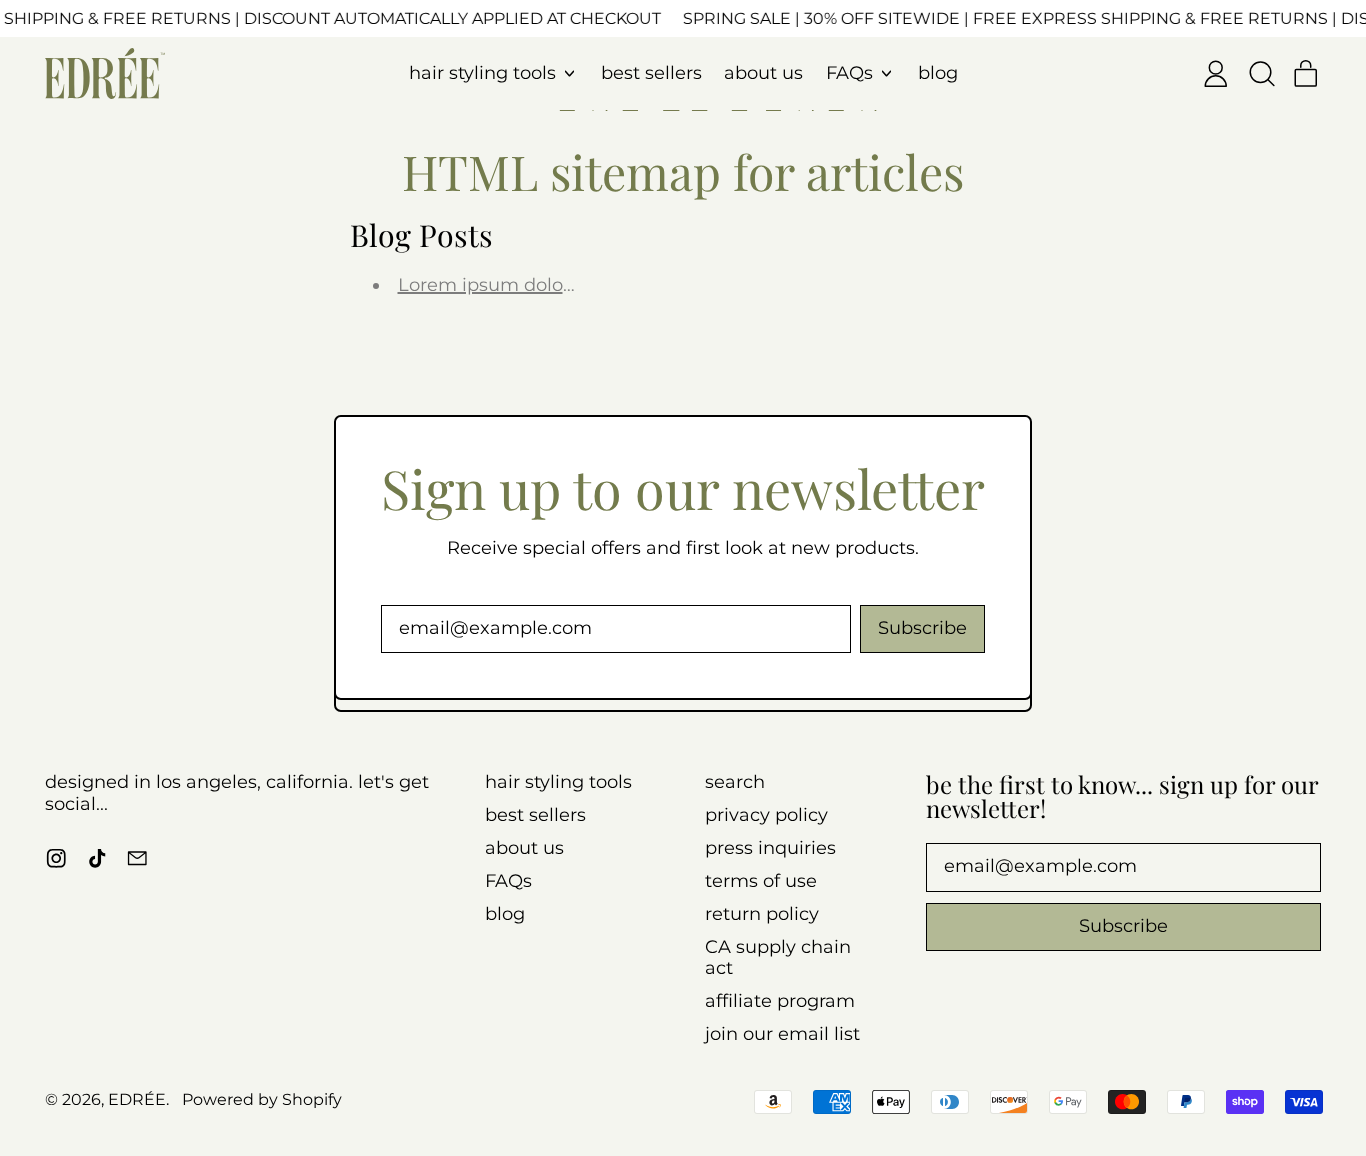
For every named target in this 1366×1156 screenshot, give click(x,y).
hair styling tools (558, 782)
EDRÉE (137, 1099)
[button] (1261, 74)
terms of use (761, 881)
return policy (762, 914)
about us (763, 73)
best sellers (651, 73)
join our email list (782, 1034)
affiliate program (780, 1001)
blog (938, 73)
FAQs (508, 881)
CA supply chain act (778, 958)
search (735, 782)
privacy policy (766, 815)
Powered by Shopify (262, 1099)
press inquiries (770, 848)
